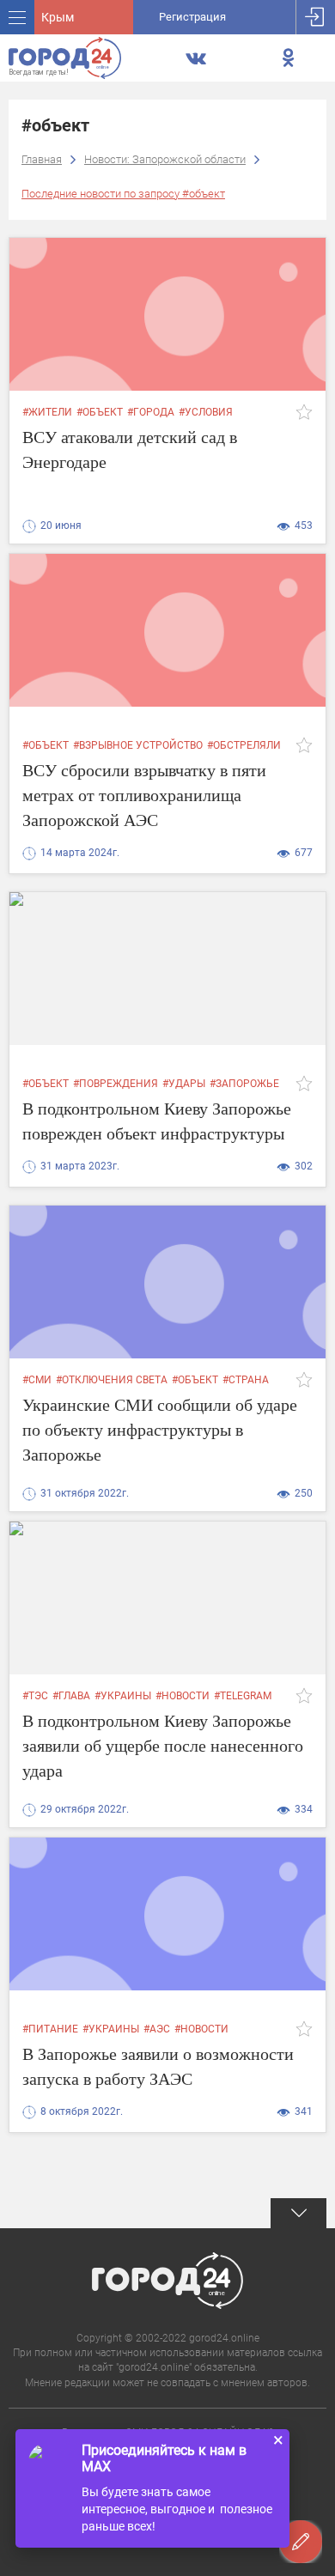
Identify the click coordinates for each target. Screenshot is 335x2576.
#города (151, 412)
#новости (183, 1696)
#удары (184, 1084)
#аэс (157, 2029)
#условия (206, 412)
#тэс (35, 1696)
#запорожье (244, 1084)
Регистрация (192, 17)
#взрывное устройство (138, 745)
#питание (50, 2029)
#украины (123, 1696)
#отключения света (112, 1380)
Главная (42, 159)
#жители (47, 412)
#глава (71, 1696)
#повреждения (116, 1084)
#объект (100, 412)
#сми (37, 1380)
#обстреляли (244, 745)
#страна (246, 1380)
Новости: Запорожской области (165, 159)
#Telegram (243, 1696)
